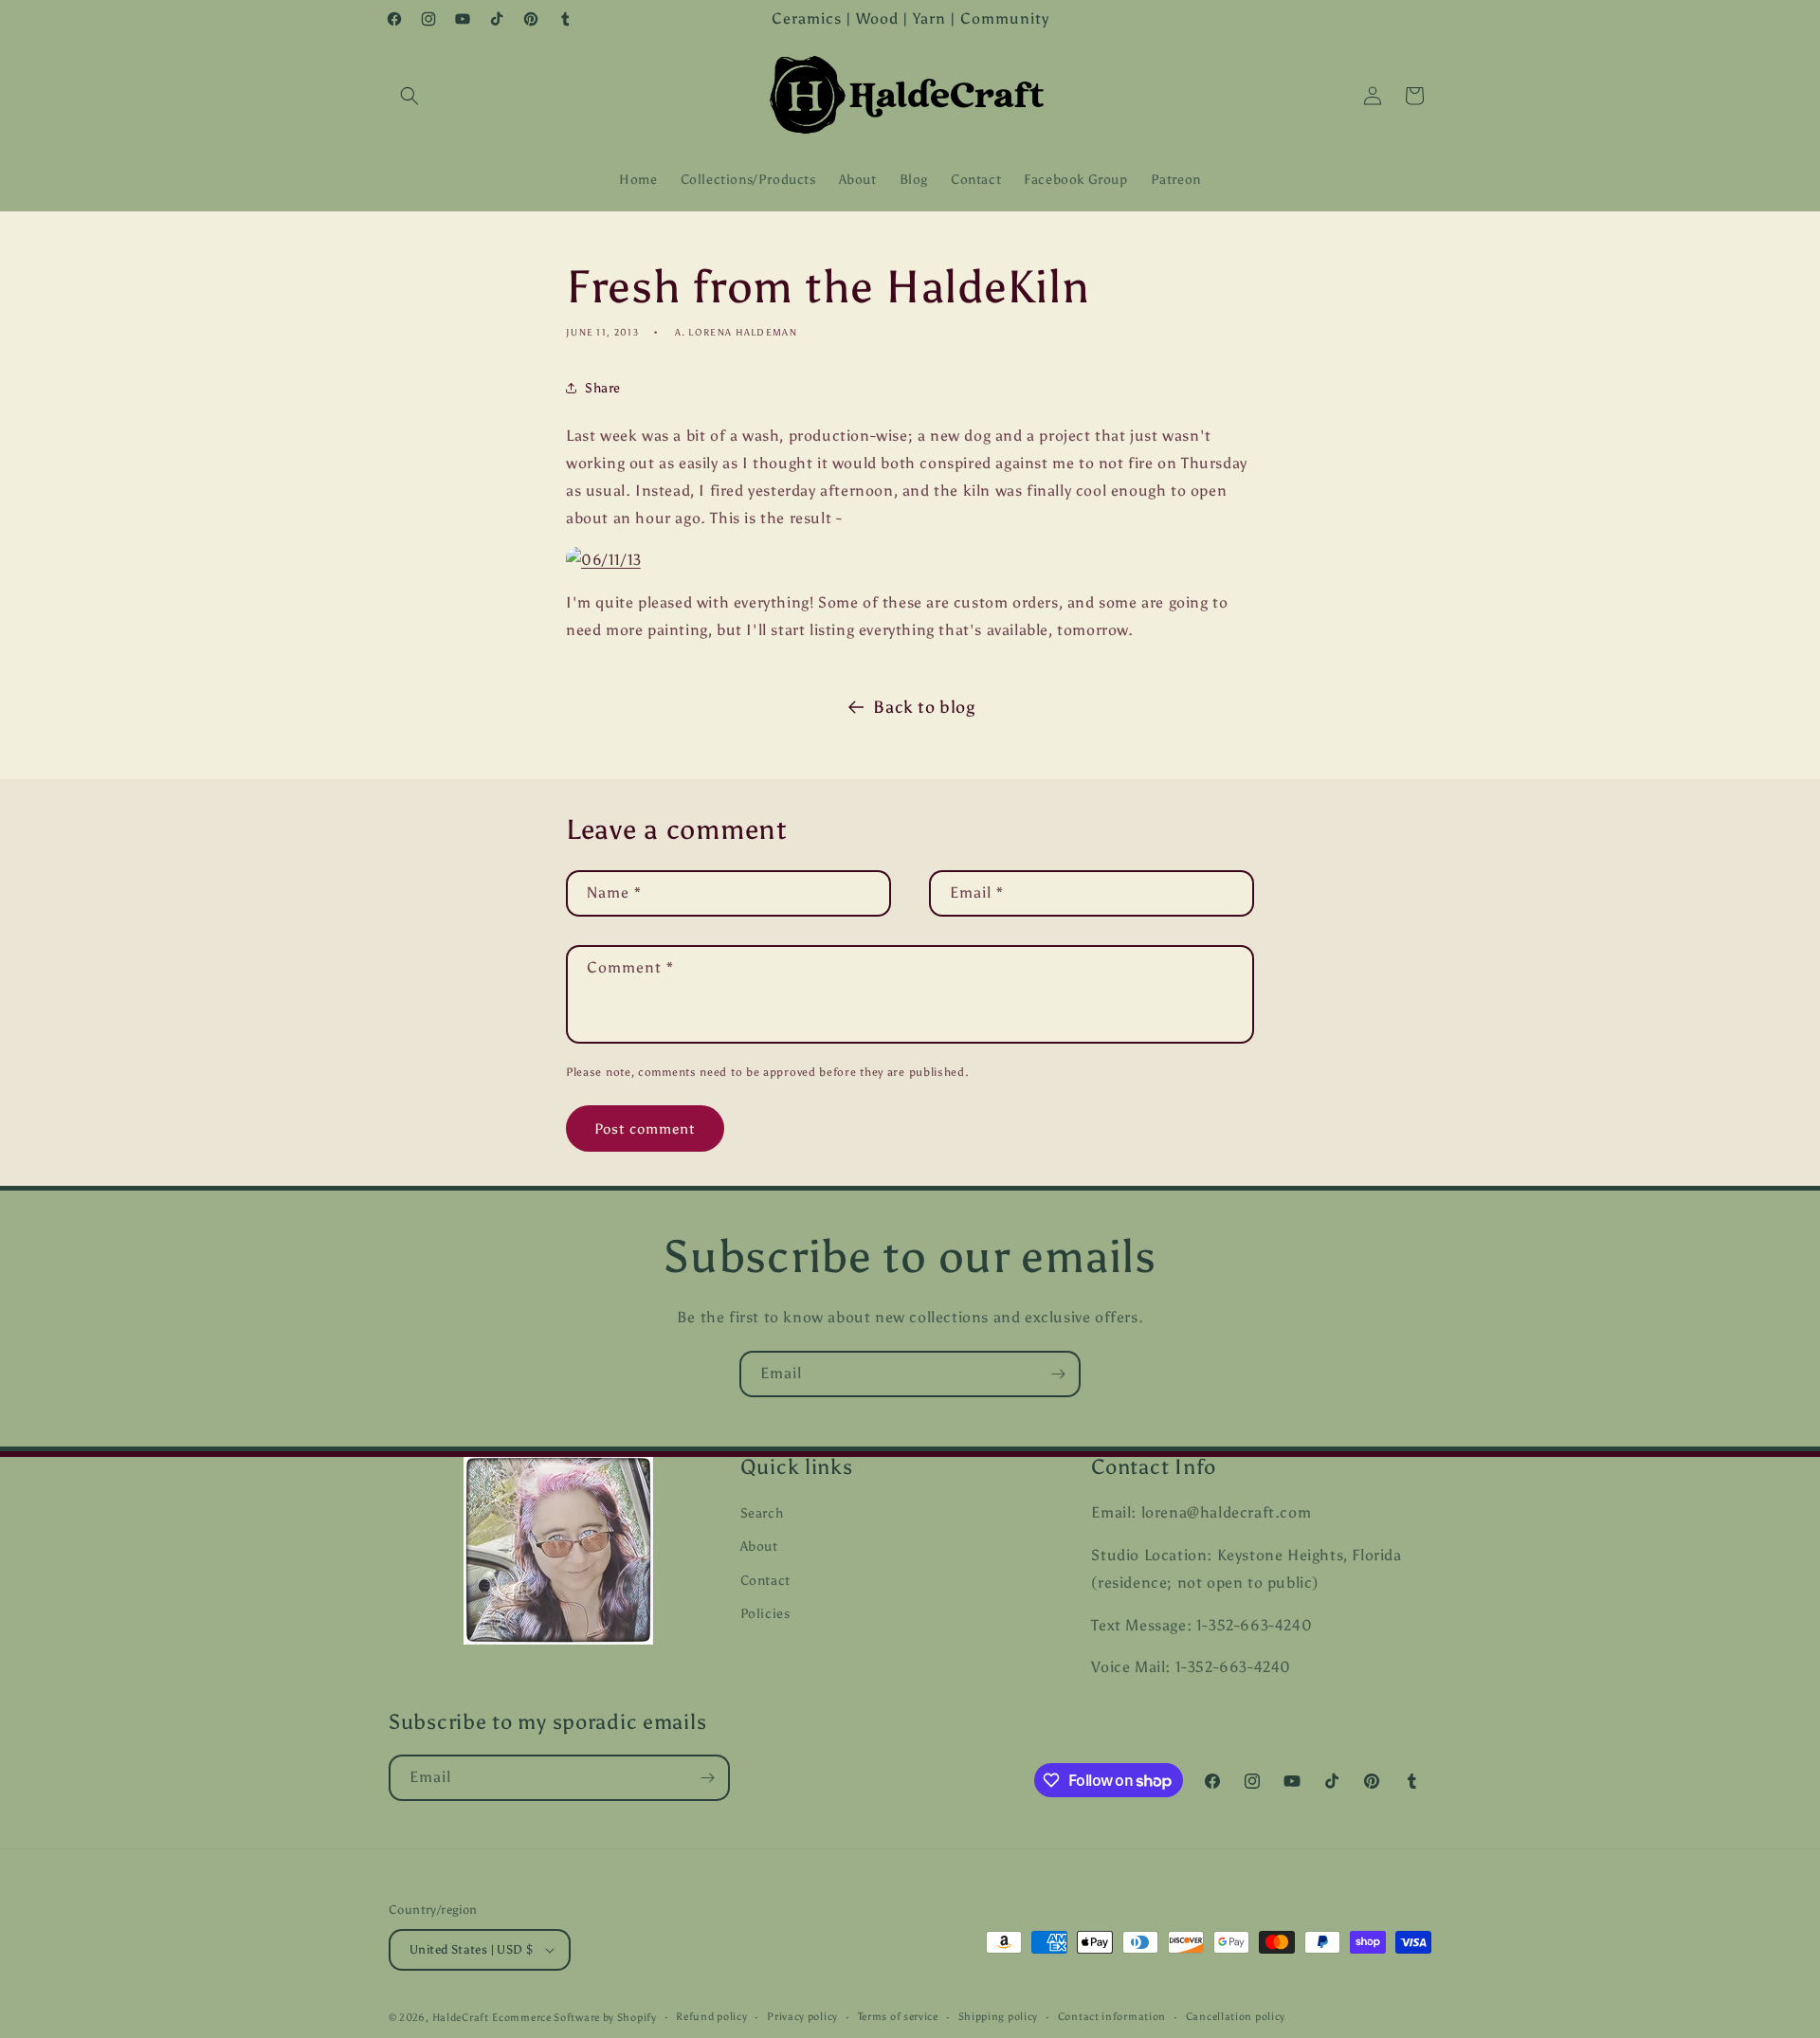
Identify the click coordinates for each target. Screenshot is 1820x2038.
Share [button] (603, 388)
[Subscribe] (1058, 1374)
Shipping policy (999, 2017)
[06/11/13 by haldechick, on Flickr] (604, 560)
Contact (765, 1581)
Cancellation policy (1236, 2017)
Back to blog (924, 707)
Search (762, 1513)
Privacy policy (802, 2017)
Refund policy (711, 2017)
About (759, 1547)
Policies (765, 1614)
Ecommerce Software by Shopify (574, 2018)
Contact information (1112, 2017)
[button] (409, 96)
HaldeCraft (461, 2018)
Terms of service (898, 2017)
